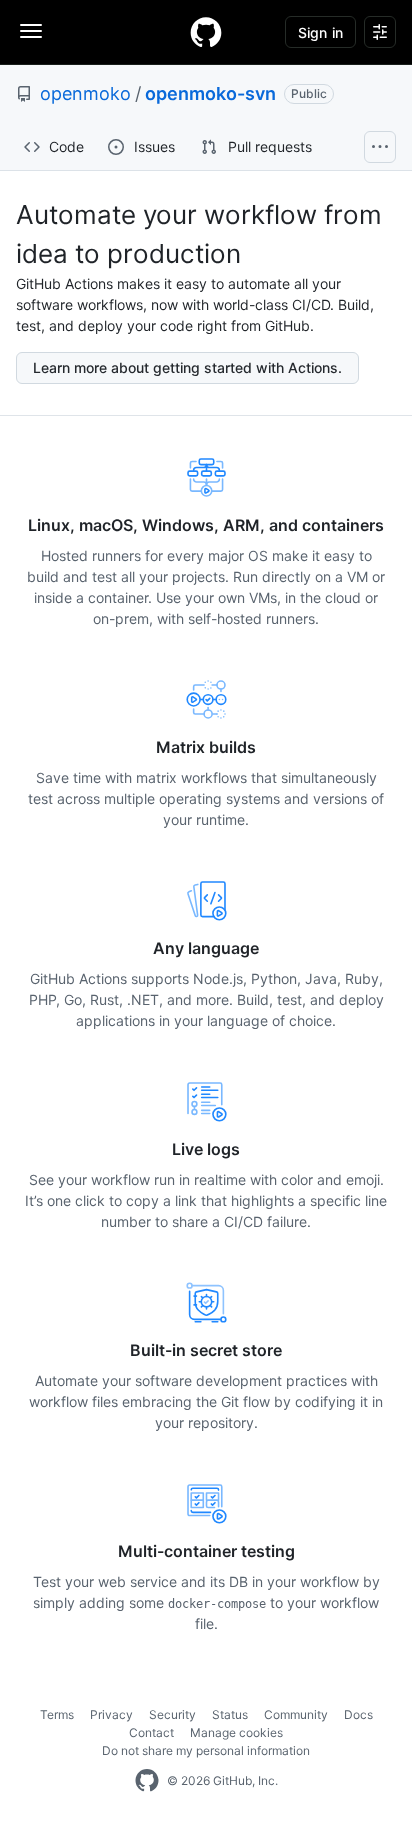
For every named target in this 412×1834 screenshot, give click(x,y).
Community (296, 1714)
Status (230, 1714)
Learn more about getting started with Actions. (187, 367)
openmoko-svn (210, 93)
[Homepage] (206, 32)
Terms (57, 1714)
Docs (358, 1714)
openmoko (85, 93)
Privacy (111, 1714)
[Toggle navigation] (31, 31)
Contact (151, 1732)
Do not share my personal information (206, 1750)
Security (172, 1714)
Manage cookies (236, 1732)
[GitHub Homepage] (147, 1781)
